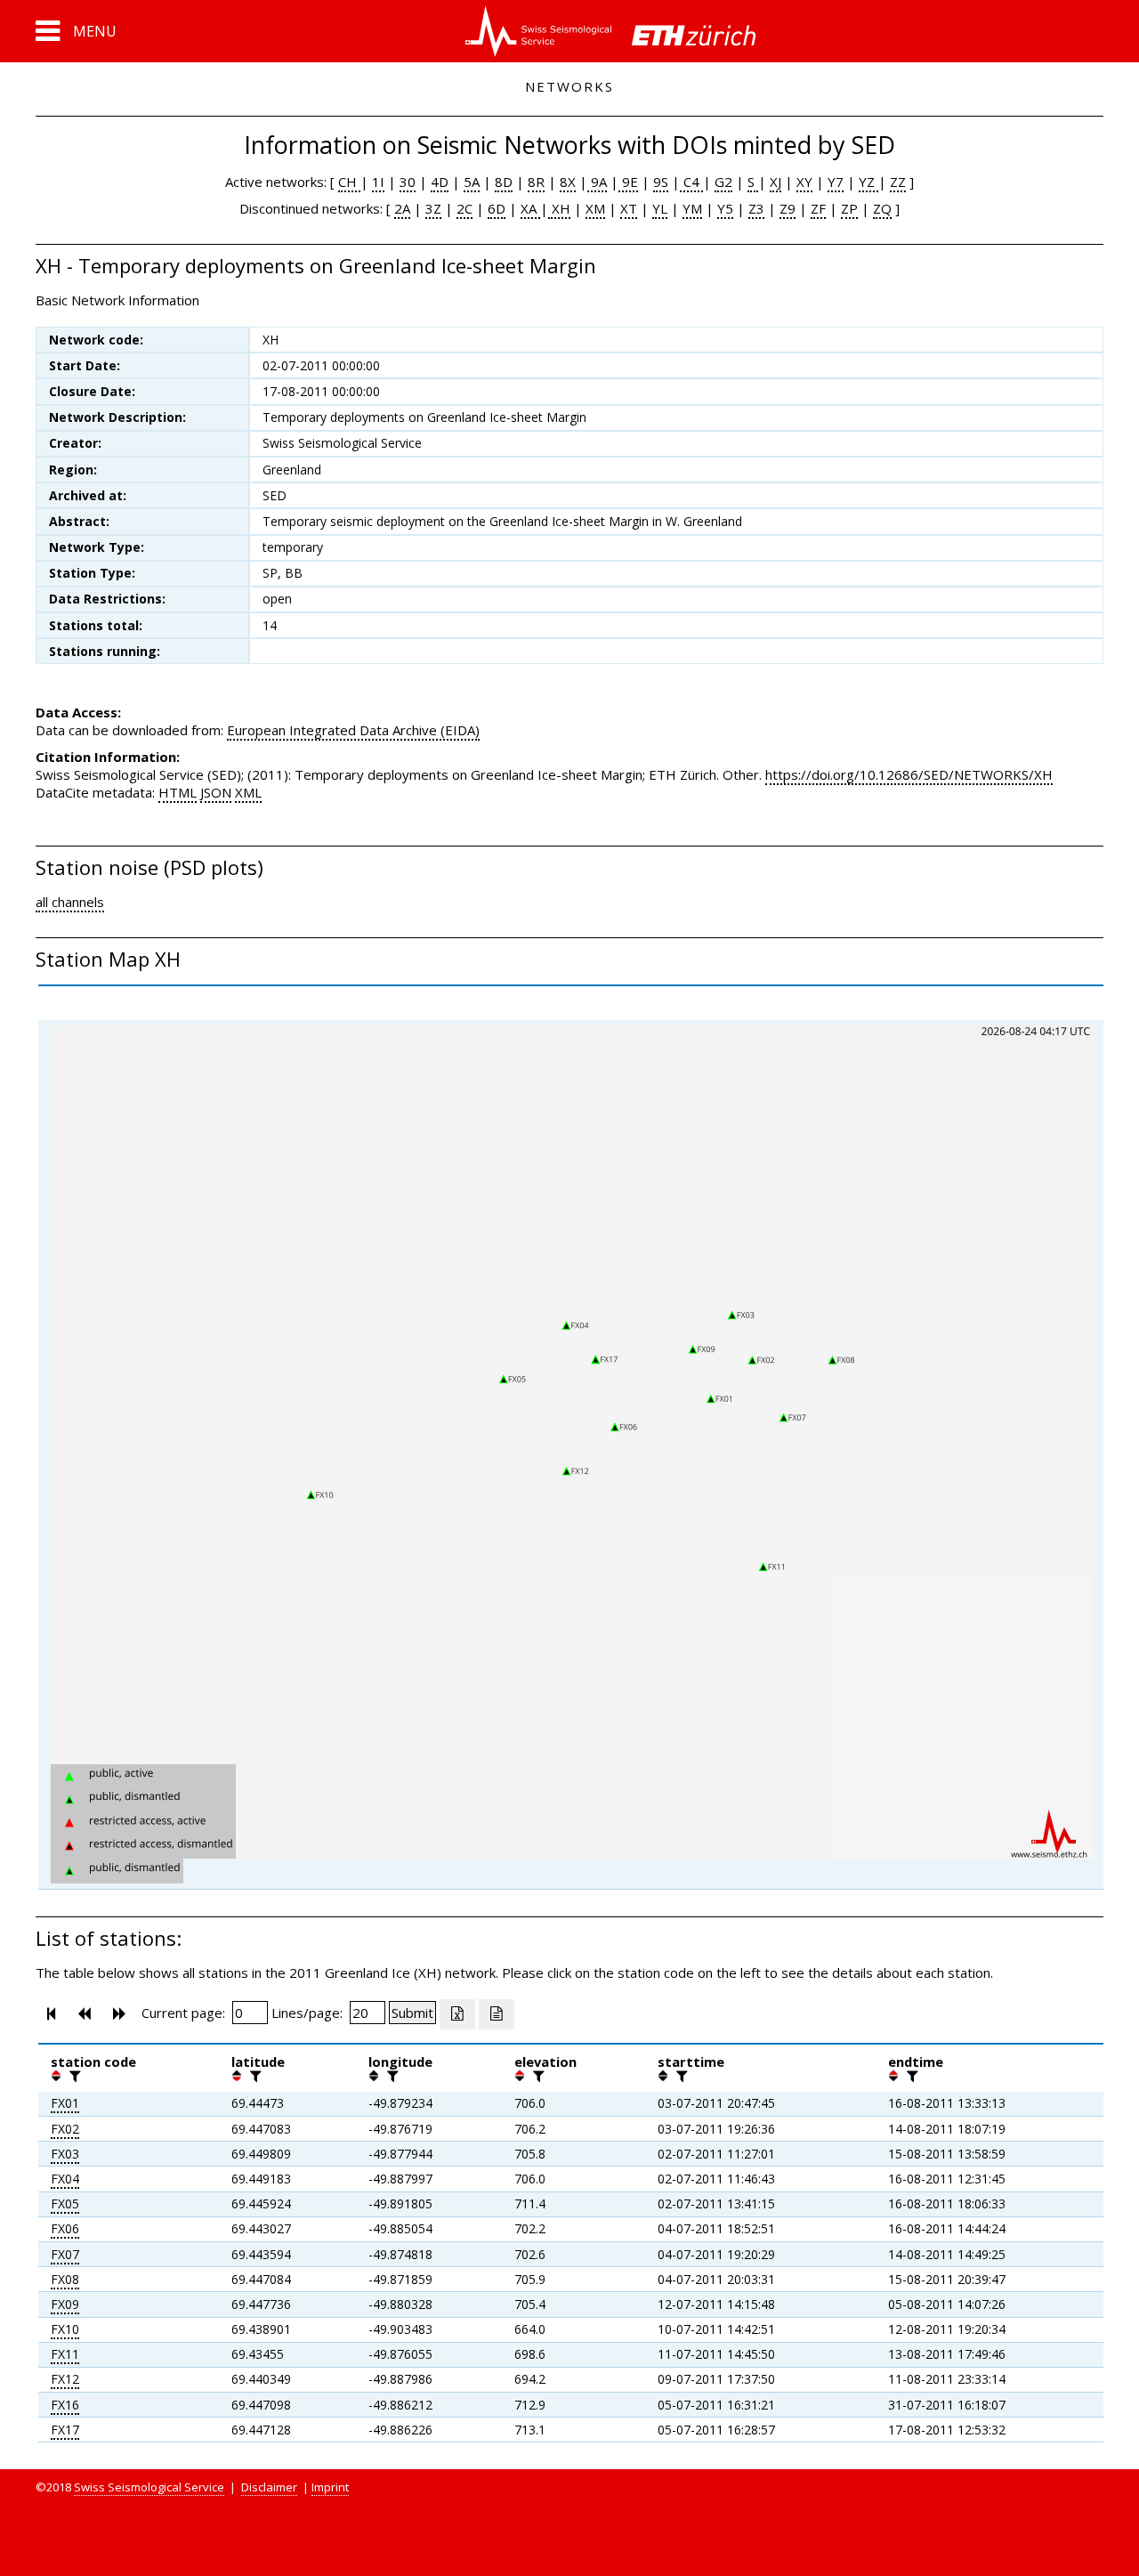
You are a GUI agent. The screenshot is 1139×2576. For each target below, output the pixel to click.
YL (660, 208)
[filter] (73, 2076)
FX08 (65, 2279)
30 (408, 182)
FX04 (65, 2179)
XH (559, 208)
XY (804, 182)
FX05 (65, 2203)
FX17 (65, 2430)
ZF (818, 208)
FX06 (65, 2228)
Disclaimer (269, 2487)
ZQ (882, 208)
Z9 (788, 208)
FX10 (65, 2329)
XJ (775, 182)
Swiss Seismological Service (149, 2487)
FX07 (65, 2254)
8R (536, 182)
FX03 (65, 2154)
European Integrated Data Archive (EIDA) (353, 730)
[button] (76, 31)
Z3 (756, 208)
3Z (433, 208)
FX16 (65, 2405)
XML (248, 792)
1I (378, 182)
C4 (691, 182)
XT (629, 208)
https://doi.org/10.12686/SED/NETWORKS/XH (909, 774)
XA (530, 208)
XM (595, 208)
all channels (70, 902)
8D (504, 182)
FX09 (65, 2304)
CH (349, 182)
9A (597, 182)
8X (568, 182)
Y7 (836, 182)
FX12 (65, 2379)
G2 (723, 182)
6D (497, 208)
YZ (868, 182)
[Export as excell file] (457, 2014)
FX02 (65, 2129)
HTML (178, 792)
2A (402, 208)
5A (472, 182)
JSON (216, 792)
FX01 (65, 2103)
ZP (849, 208)
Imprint (330, 2487)
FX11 (65, 2354)
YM (692, 208)
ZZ (898, 182)
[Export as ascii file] (497, 2014)
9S (661, 182)
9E (628, 182)
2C (464, 208)
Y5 (725, 208)
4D (440, 182)
